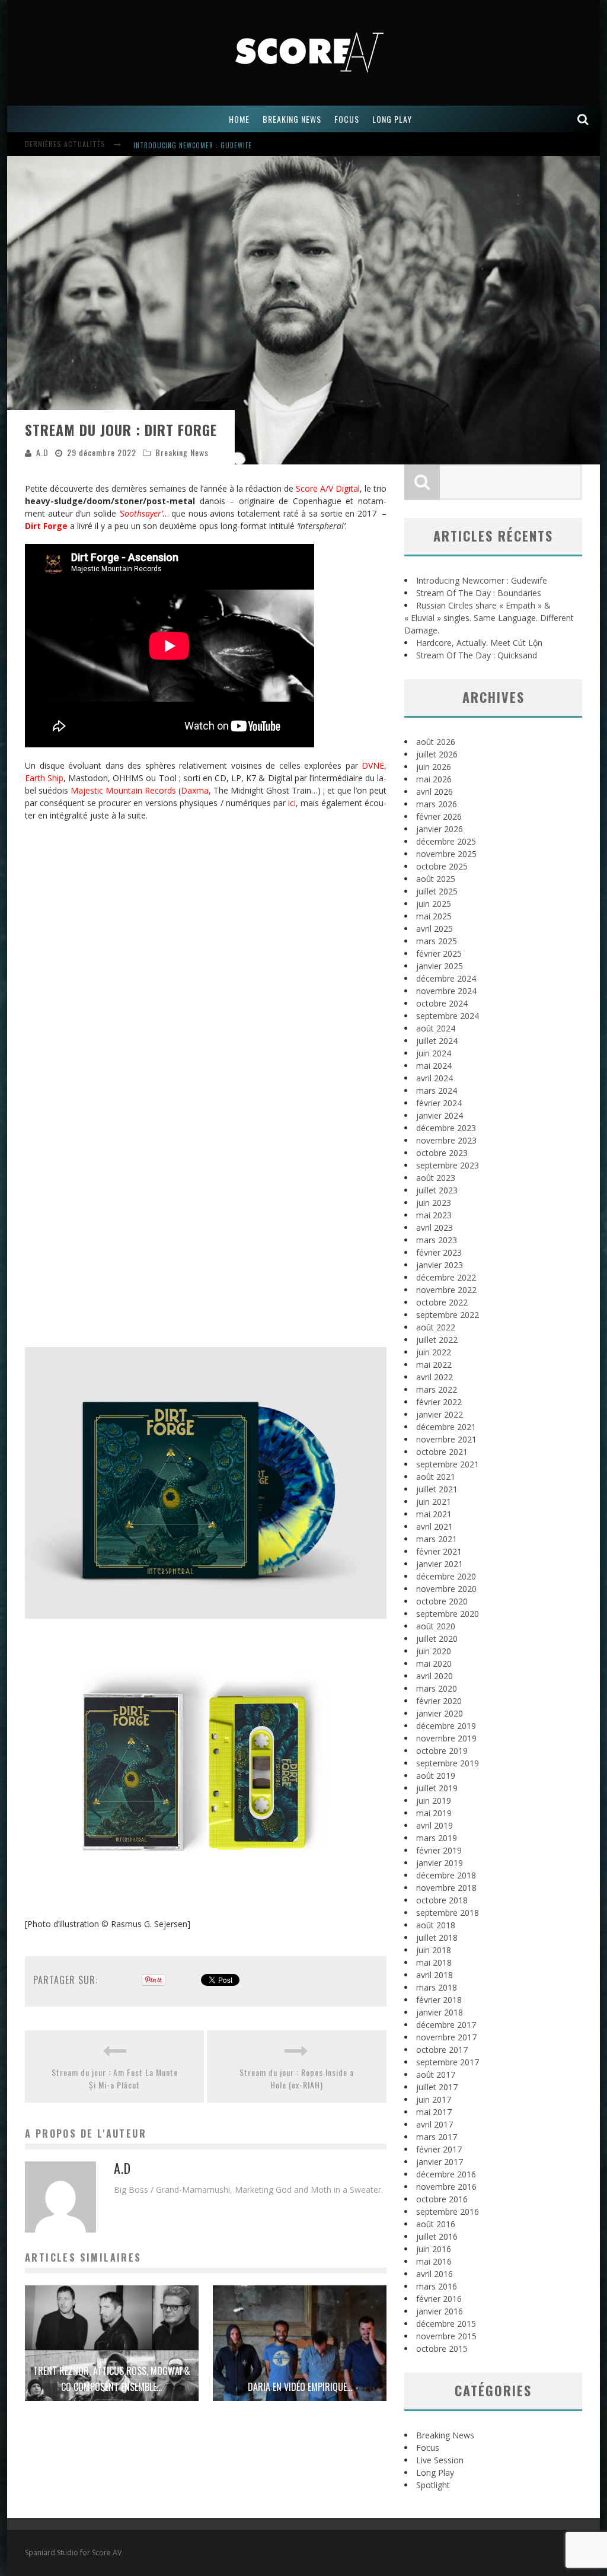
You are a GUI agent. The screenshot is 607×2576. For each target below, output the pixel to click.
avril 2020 (435, 1676)
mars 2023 (437, 1240)
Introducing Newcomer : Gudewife (482, 580)
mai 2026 (434, 779)
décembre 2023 (446, 1128)
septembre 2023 (448, 1165)
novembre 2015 (446, 2336)
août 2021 (436, 1477)
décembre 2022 (446, 1277)
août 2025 (436, 879)
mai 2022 (434, 1365)
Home (239, 119)
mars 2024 (437, 1090)
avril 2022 (435, 1377)
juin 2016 (434, 2249)
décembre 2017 (446, 2025)
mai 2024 (434, 1066)
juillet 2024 (437, 1041)
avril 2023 (435, 1227)
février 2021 (439, 1551)
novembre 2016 (446, 2187)
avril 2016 (435, 2274)
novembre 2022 (446, 1290)
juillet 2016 (437, 2236)
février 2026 (439, 816)
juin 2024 (434, 1053)
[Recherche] (583, 119)
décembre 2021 (446, 1427)
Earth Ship (44, 778)
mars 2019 (437, 1838)
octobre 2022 (442, 1302)
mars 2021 (437, 1539)
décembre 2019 (446, 1726)
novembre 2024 (446, 991)
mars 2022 (437, 1389)
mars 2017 (437, 2137)
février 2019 (439, 1850)
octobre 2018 (442, 1900)
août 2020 (436, 1626)
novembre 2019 (446, 1738)
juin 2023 (434, 1203)
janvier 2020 (440, 1713)
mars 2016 (437, 2286)
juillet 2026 (437, 754)
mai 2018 (434, 1962)
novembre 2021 (446, 1439)
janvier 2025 (440, 966)
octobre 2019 (442, 1751)
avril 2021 (435, 1526)
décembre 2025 (446, 841)
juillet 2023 (437, 1190)
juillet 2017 (437, 2087)
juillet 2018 (437, 1937)
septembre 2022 (448, 1315)
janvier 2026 (440, 829)
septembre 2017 (448, 2062)
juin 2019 (434, 1800)
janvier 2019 (440, 1863)
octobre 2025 (442, 866)
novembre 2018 (446, 1888)
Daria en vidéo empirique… (300, 2387)
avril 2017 (435, 2124)
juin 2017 (434, 2099)
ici (292, 803)
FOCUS (347, 119)
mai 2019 (434, 1813)
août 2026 (436, 742)
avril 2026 (435, 792)
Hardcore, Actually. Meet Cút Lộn (479, 643)
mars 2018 (437, 1987)
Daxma (195, 790)
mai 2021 (434, 1514)
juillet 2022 (437, 1340)
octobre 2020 (442, 1601)
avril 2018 (435, 1975)
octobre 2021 (442, 1452)
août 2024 (436, 1028)
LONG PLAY (392, 119)
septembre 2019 (448, 1763)
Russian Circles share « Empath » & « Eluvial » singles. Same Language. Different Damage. (489, 618)
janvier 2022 (440, 1414)
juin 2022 (434, 1352)
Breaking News (182, 452)
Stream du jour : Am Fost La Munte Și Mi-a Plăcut (115, 2078)
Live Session (440, 2460)
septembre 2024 (448, 1016)
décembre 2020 (446, 1576)
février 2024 (439, 1103)
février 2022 (439, 1402)
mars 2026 (437, 804)
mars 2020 (437, 1688)
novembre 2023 (446, 1140)
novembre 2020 (446, 1589)
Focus (428, 2448)
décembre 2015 (446, 2324)
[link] (123, 790)
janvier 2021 (440, 1564)
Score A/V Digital (328, 488)
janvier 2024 (440, 1115)
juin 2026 (434, 767)
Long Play (435, 2472)
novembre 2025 (446, 854)
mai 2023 (434, 1215)
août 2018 (436, 1925)
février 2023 (439, 1252)
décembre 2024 (446, 978)
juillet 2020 (437, 1639)
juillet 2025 (437, 891)
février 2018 (439, 2000)
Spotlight (433, 2485)
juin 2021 (434, 1502)
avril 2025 (435, 929)
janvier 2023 (440, 1265)
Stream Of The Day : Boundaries (188, 145)
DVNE (373, 765)
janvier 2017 (440, 2162)
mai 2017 (434, 2112)
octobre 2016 (442, 2199)
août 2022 (436, 1327)
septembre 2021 (448, 1464)
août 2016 (436, 2224)
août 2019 (436, 1776)
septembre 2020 (448, 1614)
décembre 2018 (446, 1875)
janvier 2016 (440, 2311)
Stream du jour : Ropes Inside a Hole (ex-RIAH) (297, 2078)
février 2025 (439, 953)
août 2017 (436, 2075)
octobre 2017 (442, 2050)
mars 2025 (437, 941)
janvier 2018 (440, 2012)
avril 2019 (435, 1825)
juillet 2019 (437, 1788)
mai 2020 (434, 1663)
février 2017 (439, 2149)
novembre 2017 (446, 2037)
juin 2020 (434, 1651)
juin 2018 (434, 1950)
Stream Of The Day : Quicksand (477, 655)
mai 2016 (434, 2261)
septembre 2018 (448, 1913)
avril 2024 (435, 1078)
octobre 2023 (442, 1153)
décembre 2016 (446, 2174)
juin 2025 (434, 904)
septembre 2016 (448, 2212)
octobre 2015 (442, 2349)
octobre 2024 (442, 1003)
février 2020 (439, 1701)
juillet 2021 (437, 1489)
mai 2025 (434, 916)
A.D (42, 452)
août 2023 (436, 1178)
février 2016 (439, 2299)
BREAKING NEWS (292, 119)
